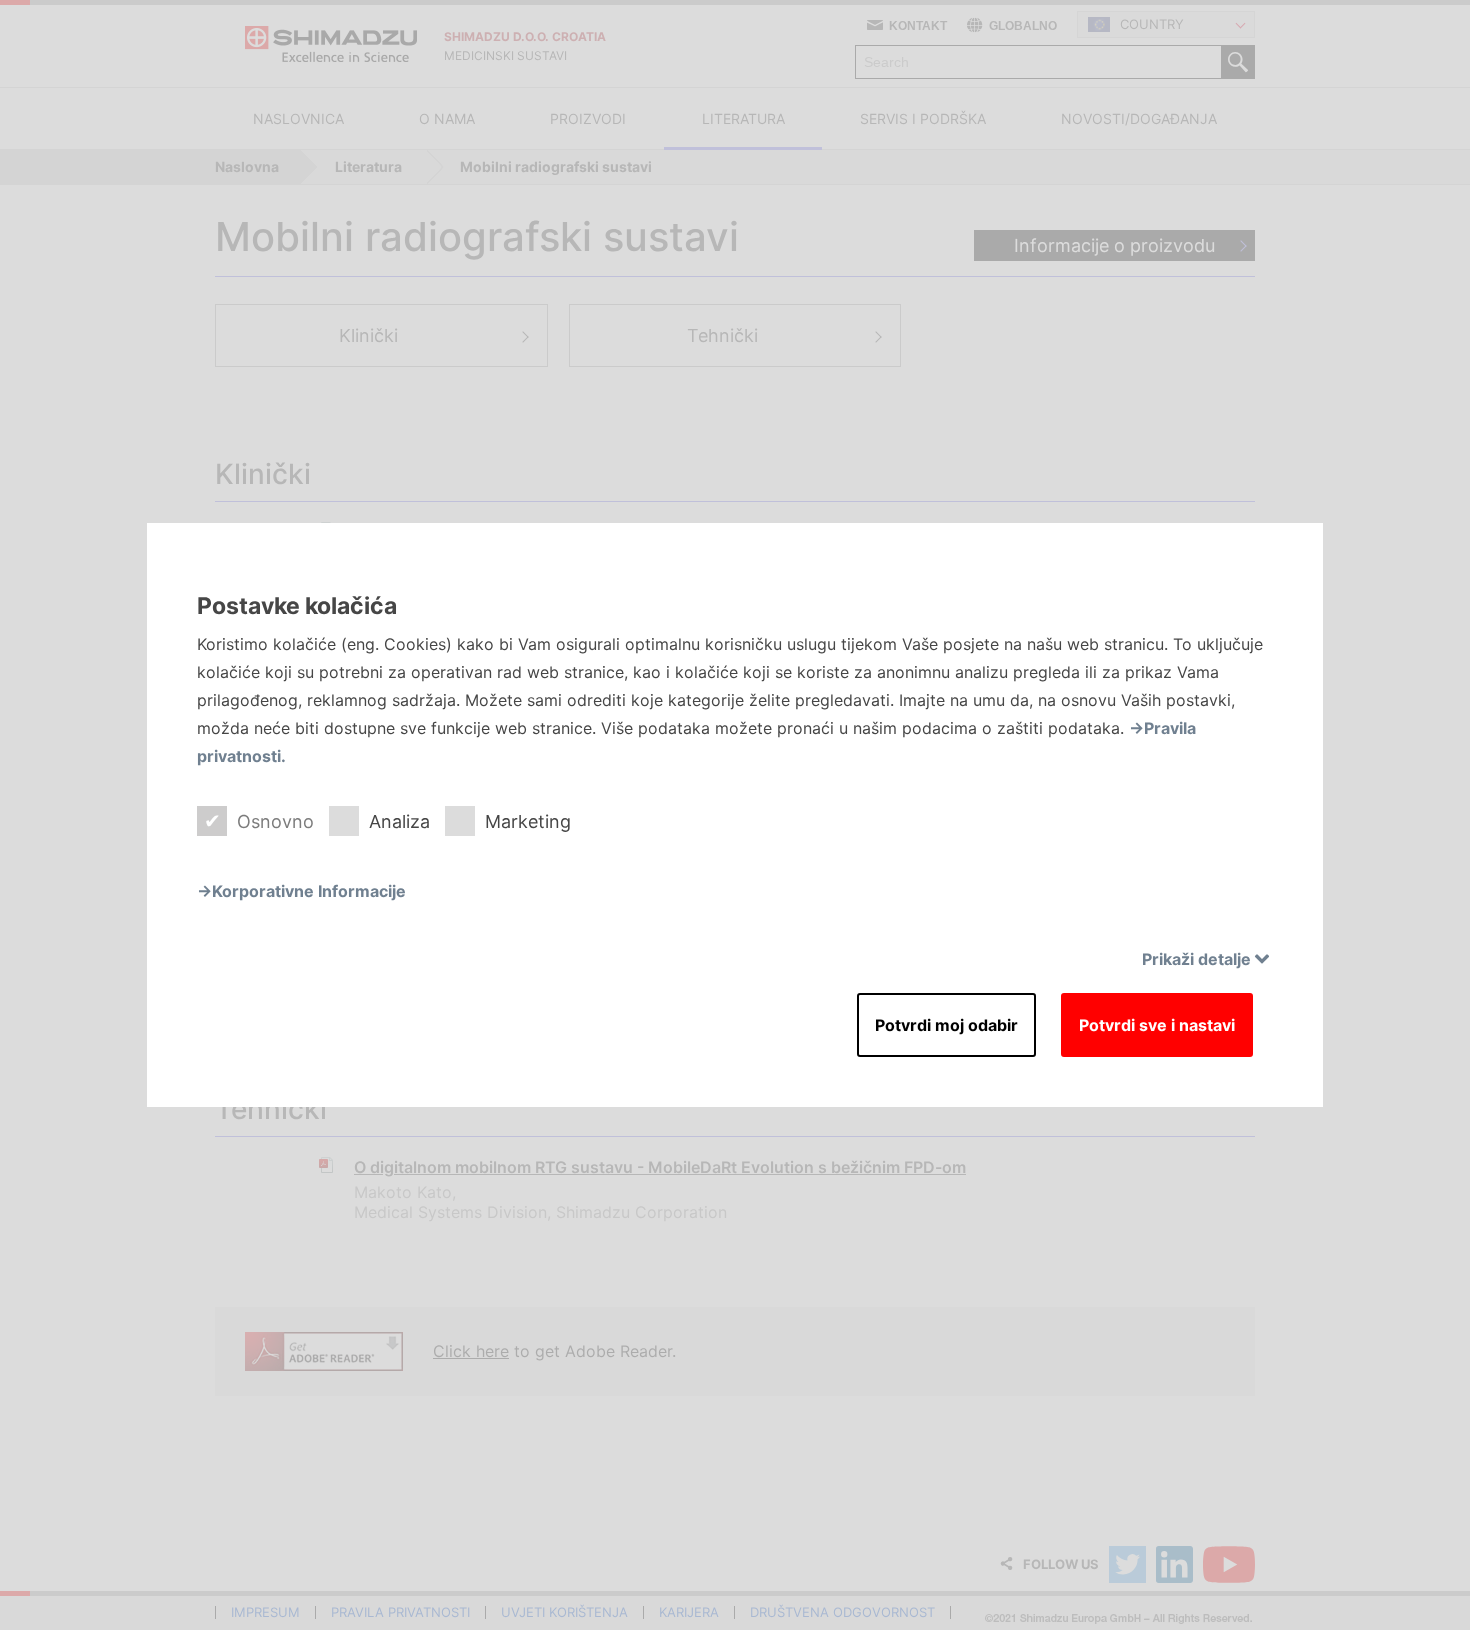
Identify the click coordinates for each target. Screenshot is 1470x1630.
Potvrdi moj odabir (946, 1025)
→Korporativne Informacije (301, 891)
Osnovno (275, 821)
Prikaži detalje (1196, 959)
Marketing (528, 821)
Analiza (399, 821)
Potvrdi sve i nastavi (1157, 1025)
